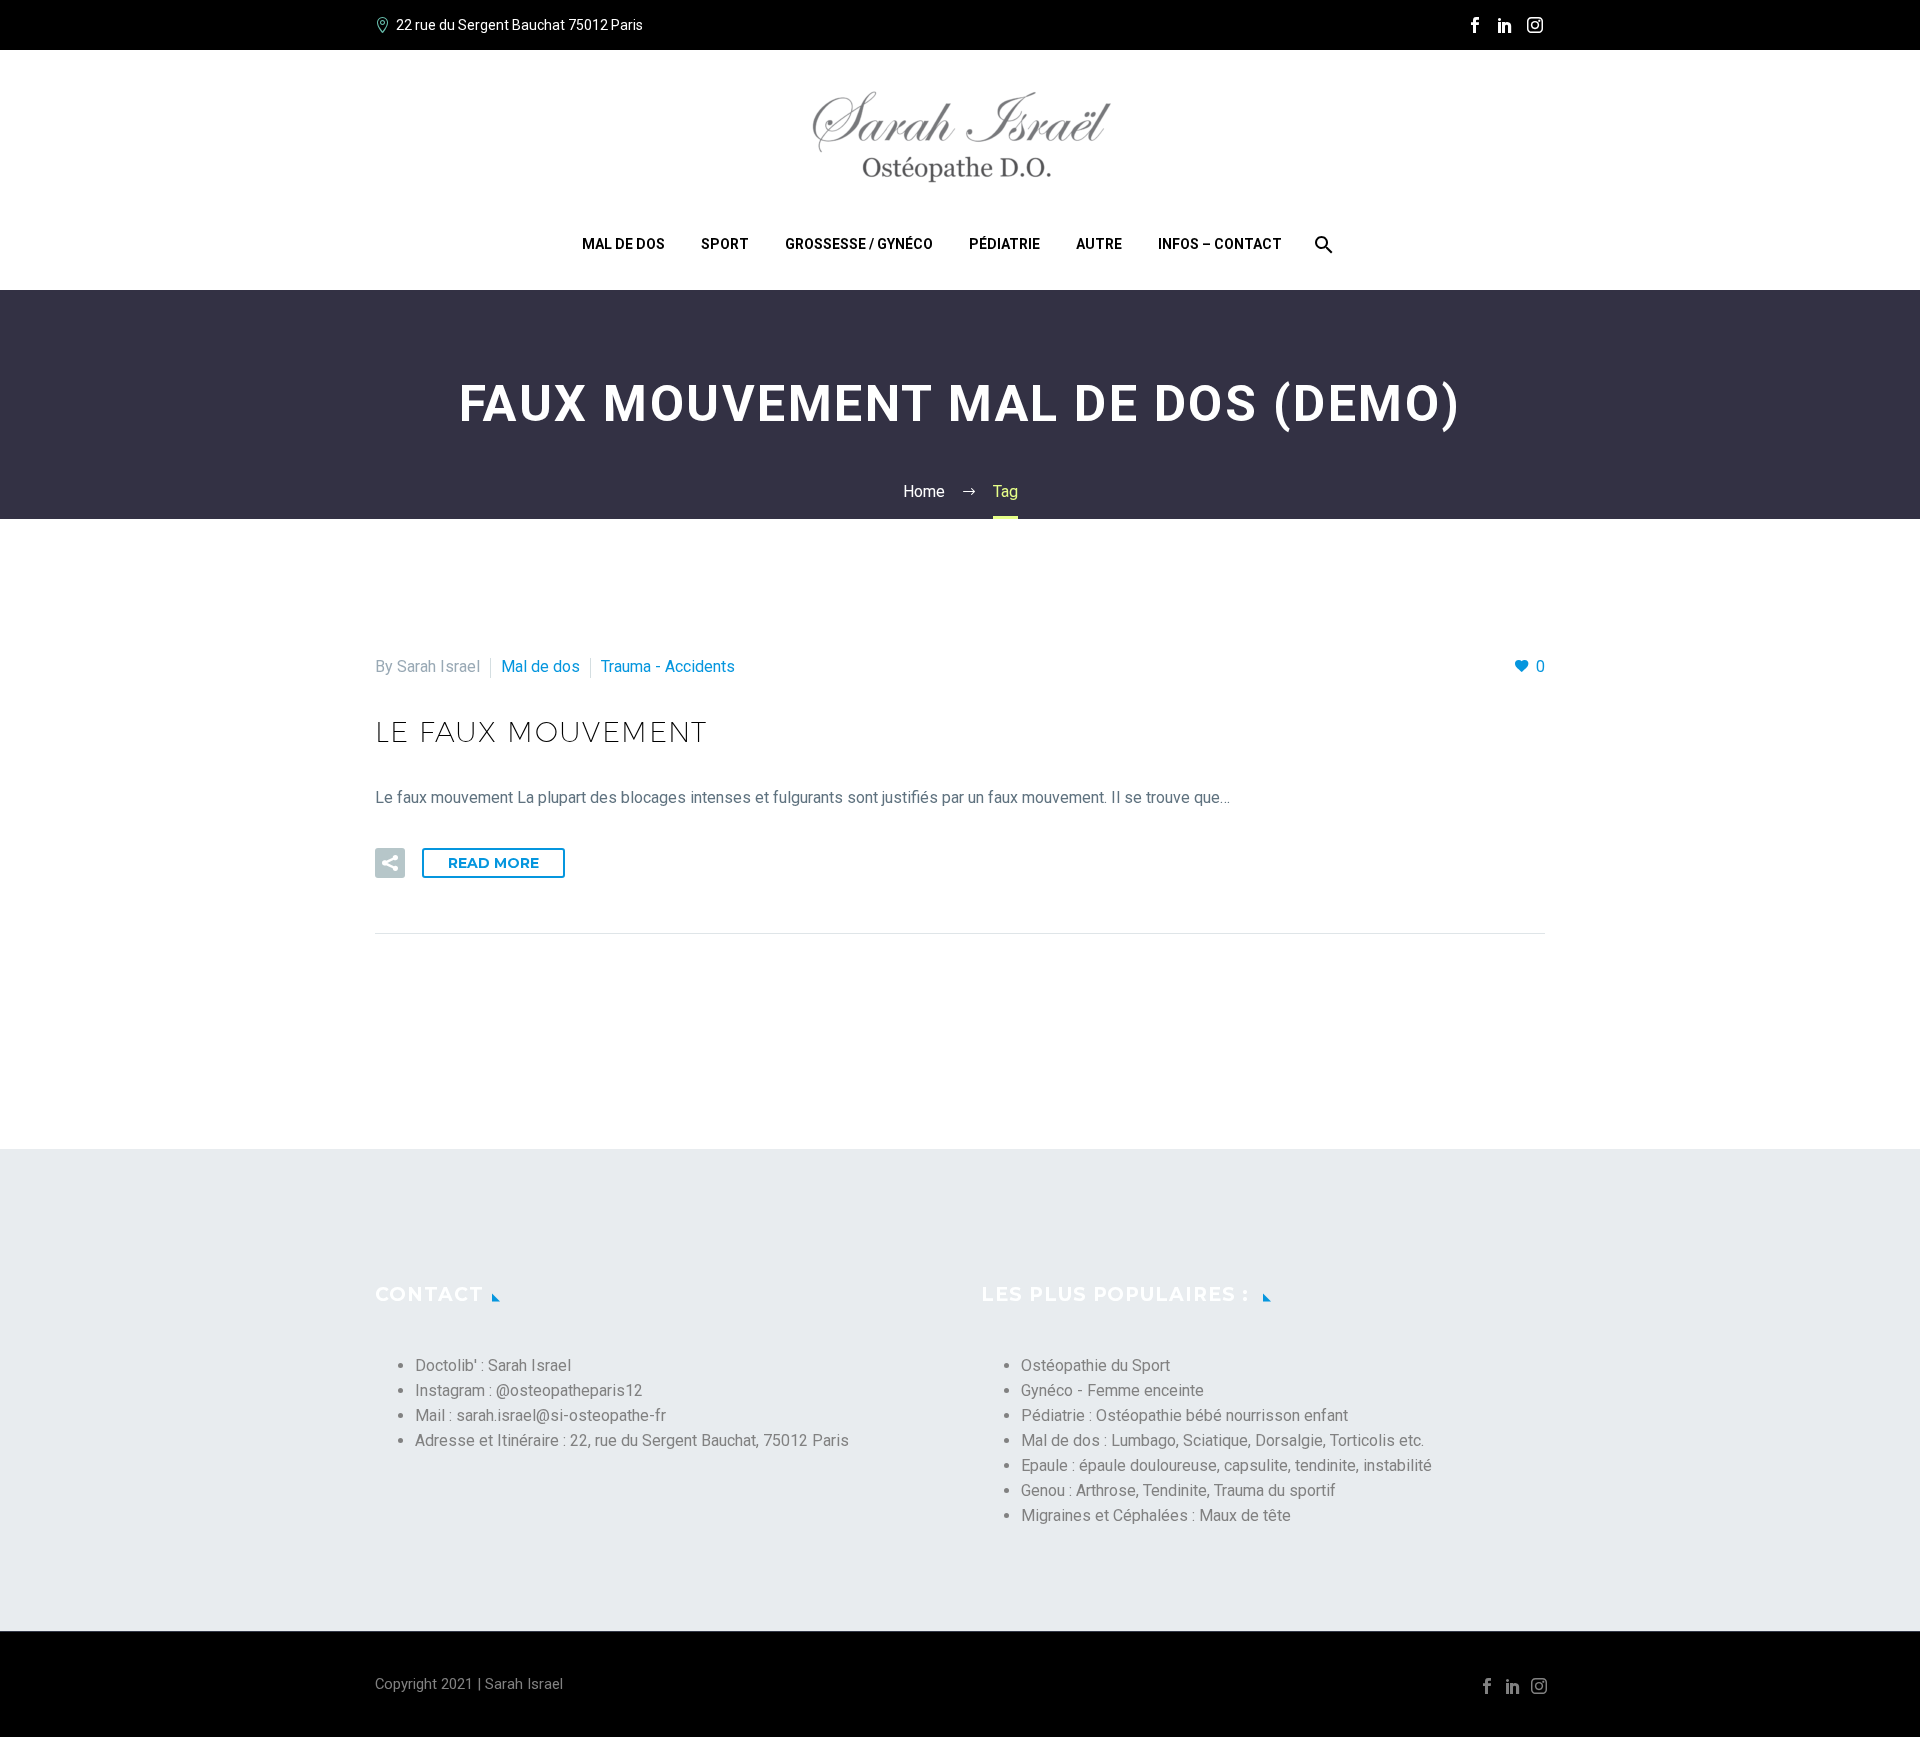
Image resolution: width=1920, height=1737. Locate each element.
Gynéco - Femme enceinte (1112, 1390)
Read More (493, 863)
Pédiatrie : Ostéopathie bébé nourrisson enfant (1184, 1415)
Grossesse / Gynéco (859, 244)
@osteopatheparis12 (569, 1390)
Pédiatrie (1004, 244)
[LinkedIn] (1505, 25)
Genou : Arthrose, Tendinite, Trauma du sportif (1178, 1490)
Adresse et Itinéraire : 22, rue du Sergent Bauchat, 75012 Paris (632, 1440)
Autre (1099, 244)
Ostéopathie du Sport (1095, 1365)
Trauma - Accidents (668, 666)
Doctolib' (446, 1365)
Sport (725, 244)
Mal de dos (623, 244)
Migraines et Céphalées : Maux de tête (1156, 1515)
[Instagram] (1535, 25)
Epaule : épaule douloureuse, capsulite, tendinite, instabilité (1226, 1465)
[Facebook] (1475, 25)
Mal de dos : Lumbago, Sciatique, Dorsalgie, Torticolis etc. (1222, 1440)
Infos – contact (1220, 244)
